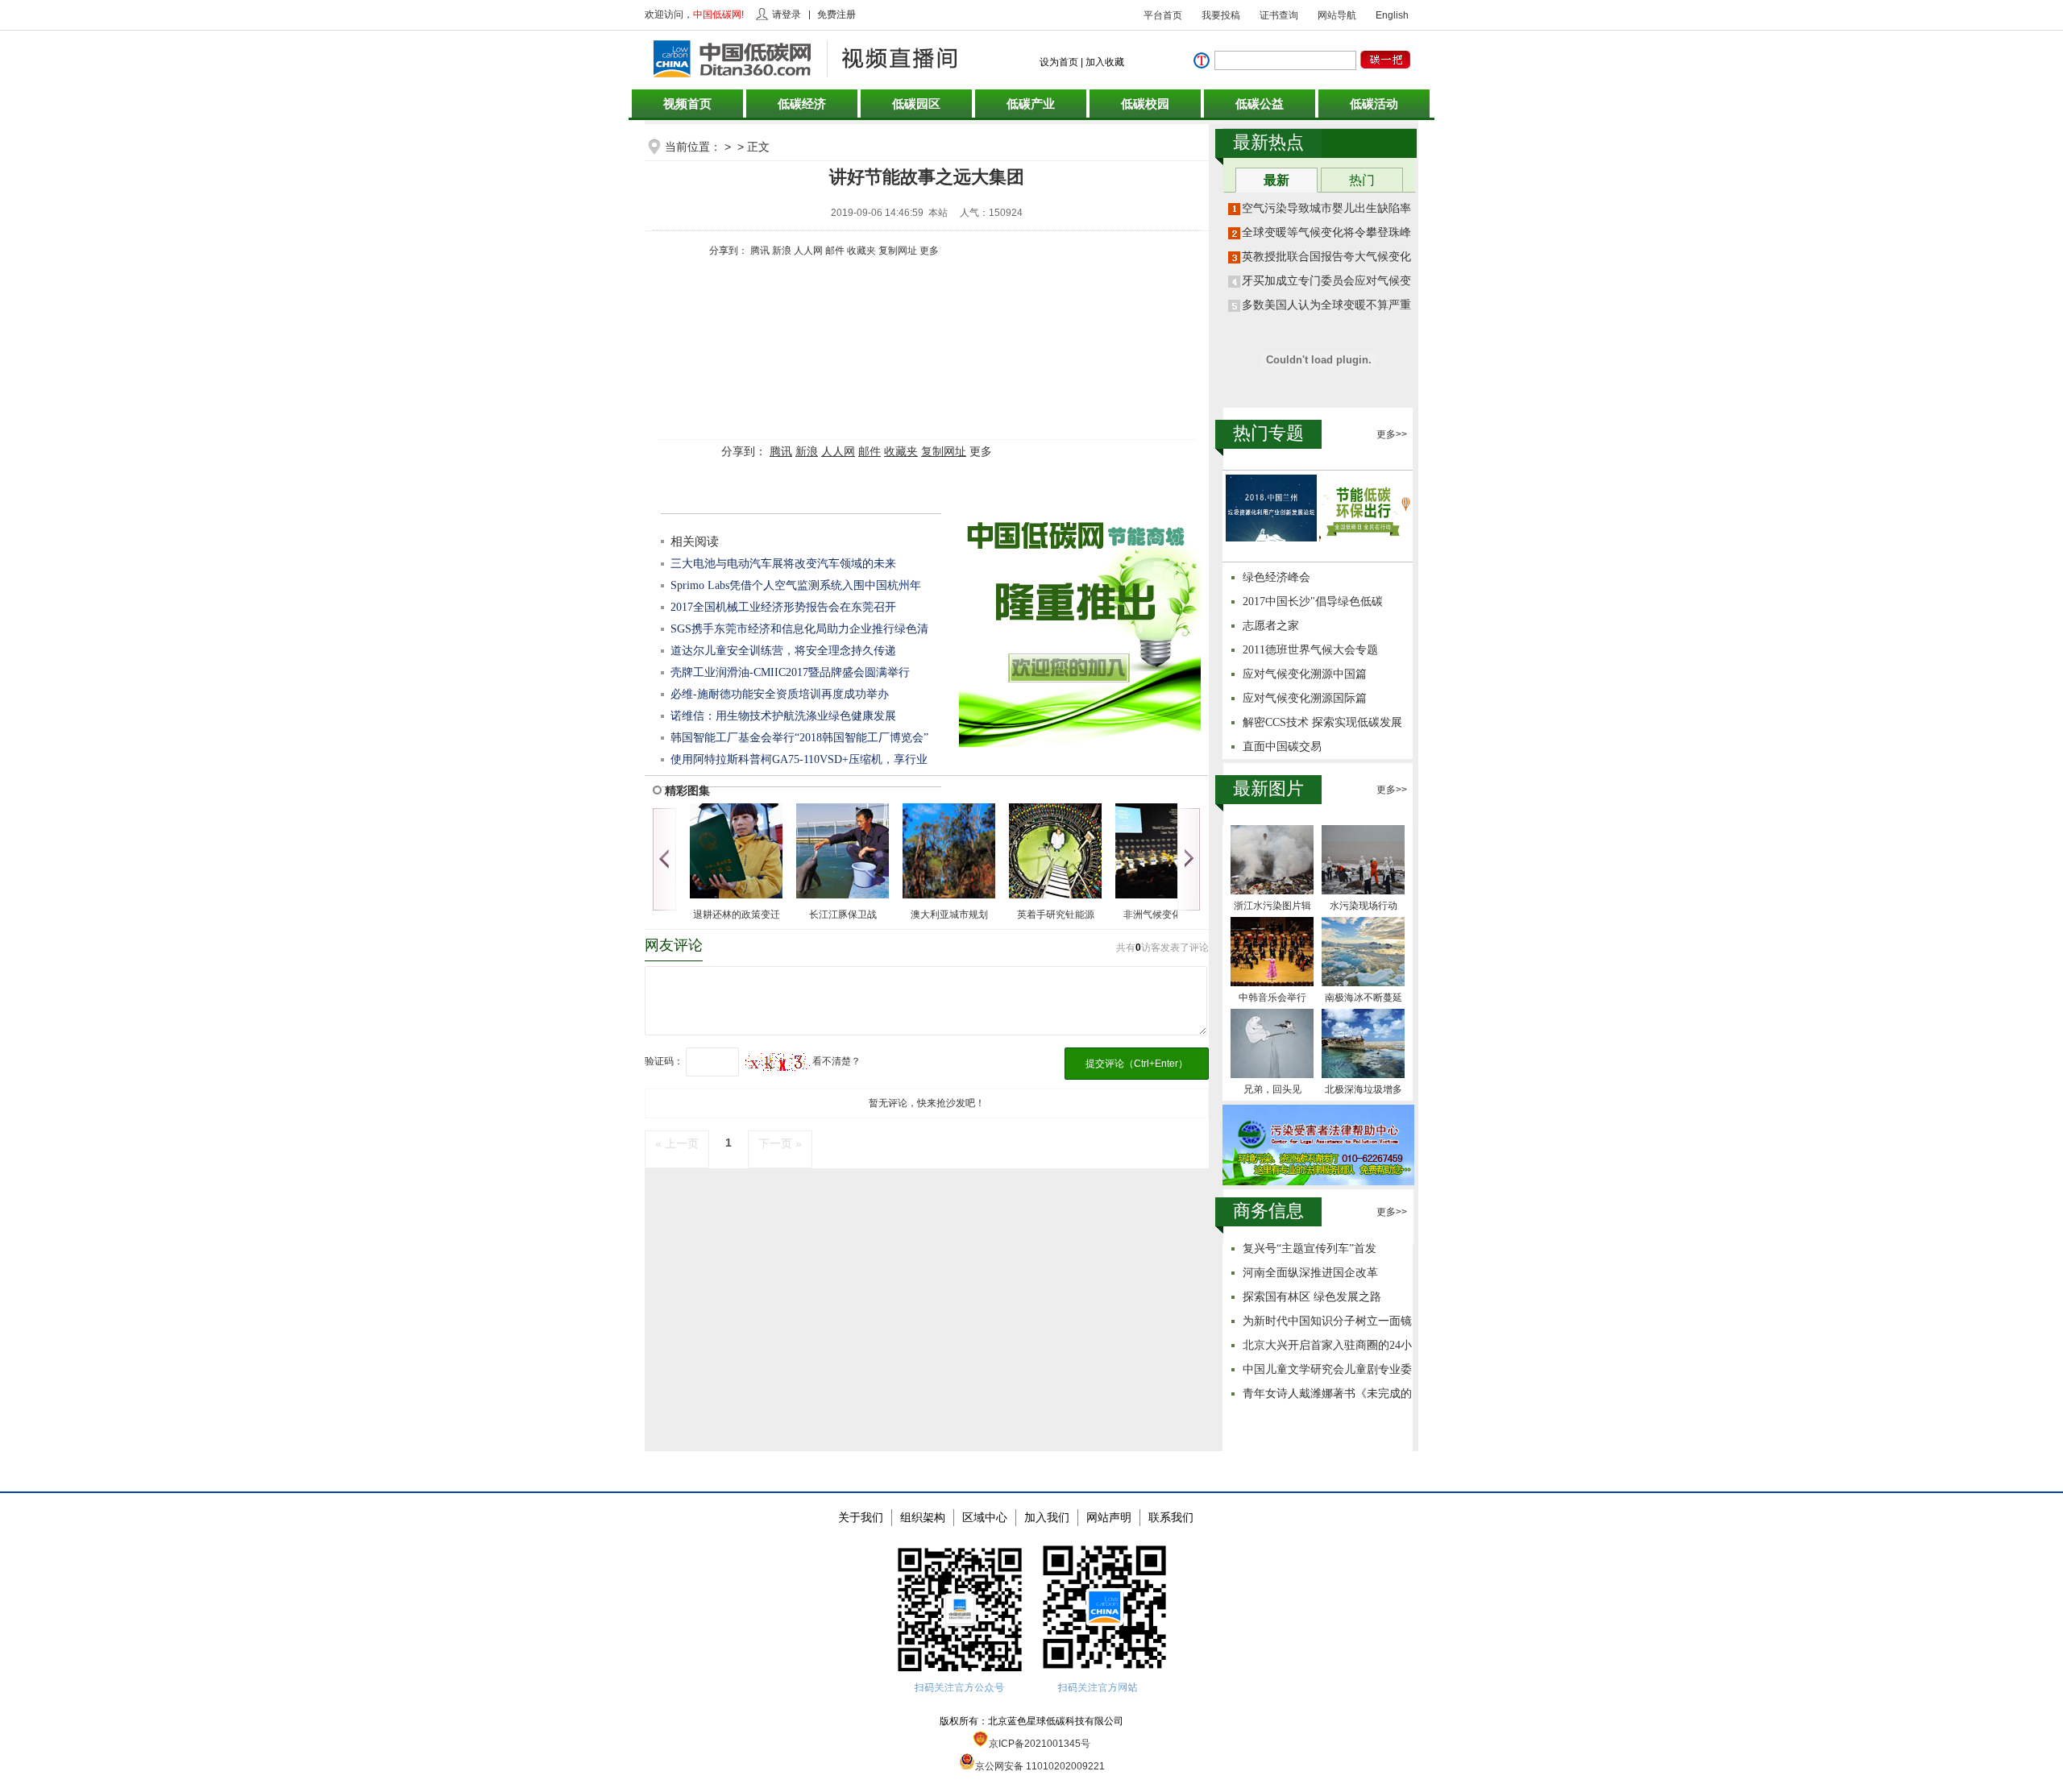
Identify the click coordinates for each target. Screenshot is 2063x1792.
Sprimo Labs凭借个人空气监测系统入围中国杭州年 (796, 585)
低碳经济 (802, 104)
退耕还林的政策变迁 (737, 915)
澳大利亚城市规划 (949, 915)
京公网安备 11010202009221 (1040, 1766)
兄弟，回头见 (1272, 1089)
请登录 (787, 15)
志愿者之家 (1271, 626)
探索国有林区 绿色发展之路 (1312, 1297)
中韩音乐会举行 (1272, 998)
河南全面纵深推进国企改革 (1310, 1273)
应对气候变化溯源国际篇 (1305, 698)
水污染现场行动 (1364, 906)
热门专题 (1268, 433)
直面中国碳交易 (1282, 747)
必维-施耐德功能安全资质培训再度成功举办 (780, 694)
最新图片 (1268, 788)
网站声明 (1109, 1517)
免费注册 (836, 15)
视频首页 (687, 104)
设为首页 (1059, 62)
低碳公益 (1260, 104)
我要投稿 (1221, 15)
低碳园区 (916, 104)
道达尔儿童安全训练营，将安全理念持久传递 (783, 651)
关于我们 (861, 1517)
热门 (1362, 180)
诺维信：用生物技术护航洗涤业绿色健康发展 (783, 716)
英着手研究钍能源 (1056, 915)
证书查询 (1279, 15)
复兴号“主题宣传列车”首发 (1310, 1249)
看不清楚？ (835, 1061)
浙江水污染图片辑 (1272, 906)
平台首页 (1163, 15)
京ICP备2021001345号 (1040, 1744)
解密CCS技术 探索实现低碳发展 (1322, 722)
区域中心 (985, 1517)
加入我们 (1047, 1517)
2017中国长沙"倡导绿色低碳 (1313, 601)
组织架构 (923, 1517)
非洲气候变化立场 (1162, 915)
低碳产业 (1031, 104)
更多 (929, 251)
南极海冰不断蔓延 (1364, 998)
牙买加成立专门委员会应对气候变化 (1332, 281)
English (1392, 15)
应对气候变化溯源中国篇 (1305, 674)
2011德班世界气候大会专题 (1310, 650)
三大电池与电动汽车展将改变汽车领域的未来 (783, 564)
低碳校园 (1145, 104)
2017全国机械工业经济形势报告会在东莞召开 (783, 607)
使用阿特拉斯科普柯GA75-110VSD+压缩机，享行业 (799, 759)
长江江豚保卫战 (843, 915)
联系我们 (1171, 1517)
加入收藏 (1105, 62)
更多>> (1392, 434)
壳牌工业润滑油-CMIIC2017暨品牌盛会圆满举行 (790, 672)
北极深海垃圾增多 (1364, 1089)
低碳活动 (1374, 104)
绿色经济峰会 (1276, 577)
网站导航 (1337, 15)
